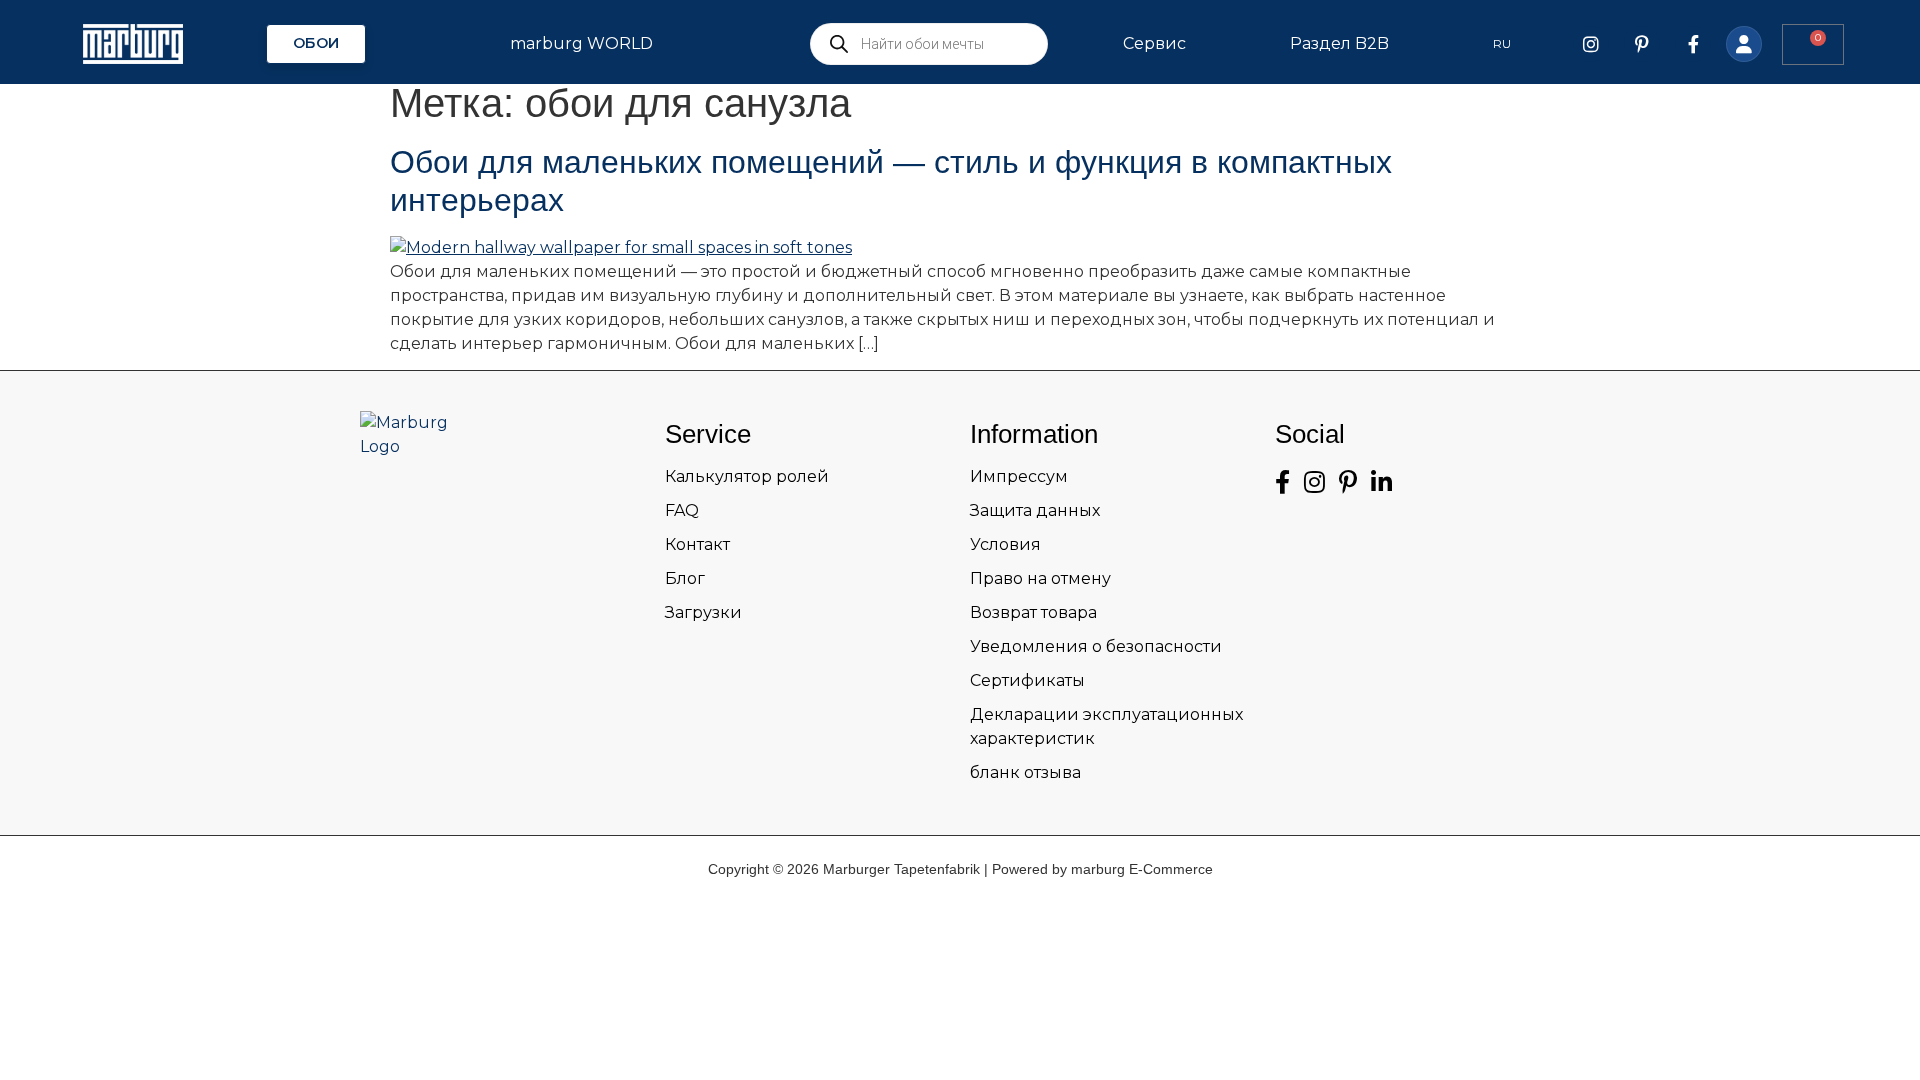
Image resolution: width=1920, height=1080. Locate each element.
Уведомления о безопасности (1096, 646)
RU (1502, 43)
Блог (685, 578)
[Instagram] (1591, 44)
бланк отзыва (1025, 772)
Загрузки (703, 612)
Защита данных (1035, 510)
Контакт (697, 544)
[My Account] (1744, 44)
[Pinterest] (1642, 44)
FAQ (682, 510)
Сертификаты (1027, 680)
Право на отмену (1040, 578)
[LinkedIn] (1381, 482)
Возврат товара (1033, 612)
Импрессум (1019, 476)
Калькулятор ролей (747, 476)
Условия (1005, 544)
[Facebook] (1693, 44)
